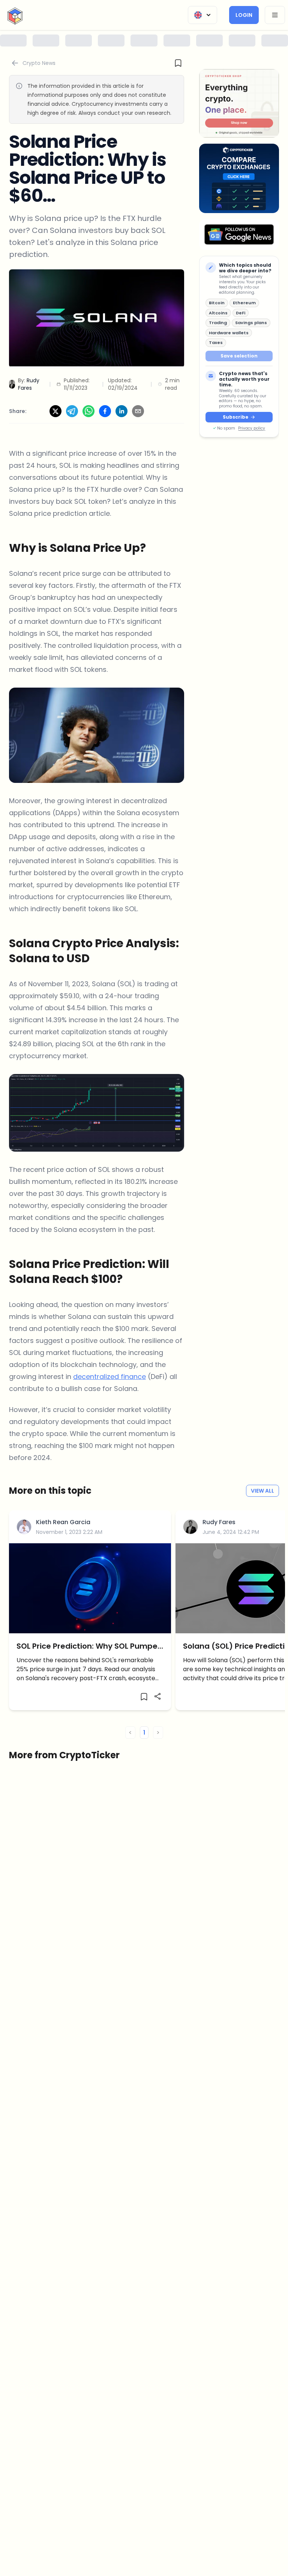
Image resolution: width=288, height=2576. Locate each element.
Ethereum (244, 303)
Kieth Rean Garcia (63, 1522)
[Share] (157, 1696)
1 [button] (144, 1733)
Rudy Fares (219, 1522)
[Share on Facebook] (105, 411)
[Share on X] (55, 411)
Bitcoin (217, 303)
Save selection (239, 356)
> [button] (158, 1733)
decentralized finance (109, 1377)
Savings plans (251, 323)
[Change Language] (202, 15)
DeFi (241, 313)
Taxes (216, 342)
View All (262, 1491)
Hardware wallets (229, 333)
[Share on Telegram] (72, 411)
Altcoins (218, 313)
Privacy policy (252, 428)
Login (244, 15)
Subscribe (235, 417)
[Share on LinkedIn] (121, 411)
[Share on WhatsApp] (88, 411)
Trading (218, 323)
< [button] (130, 1733)
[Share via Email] (138, 411)
